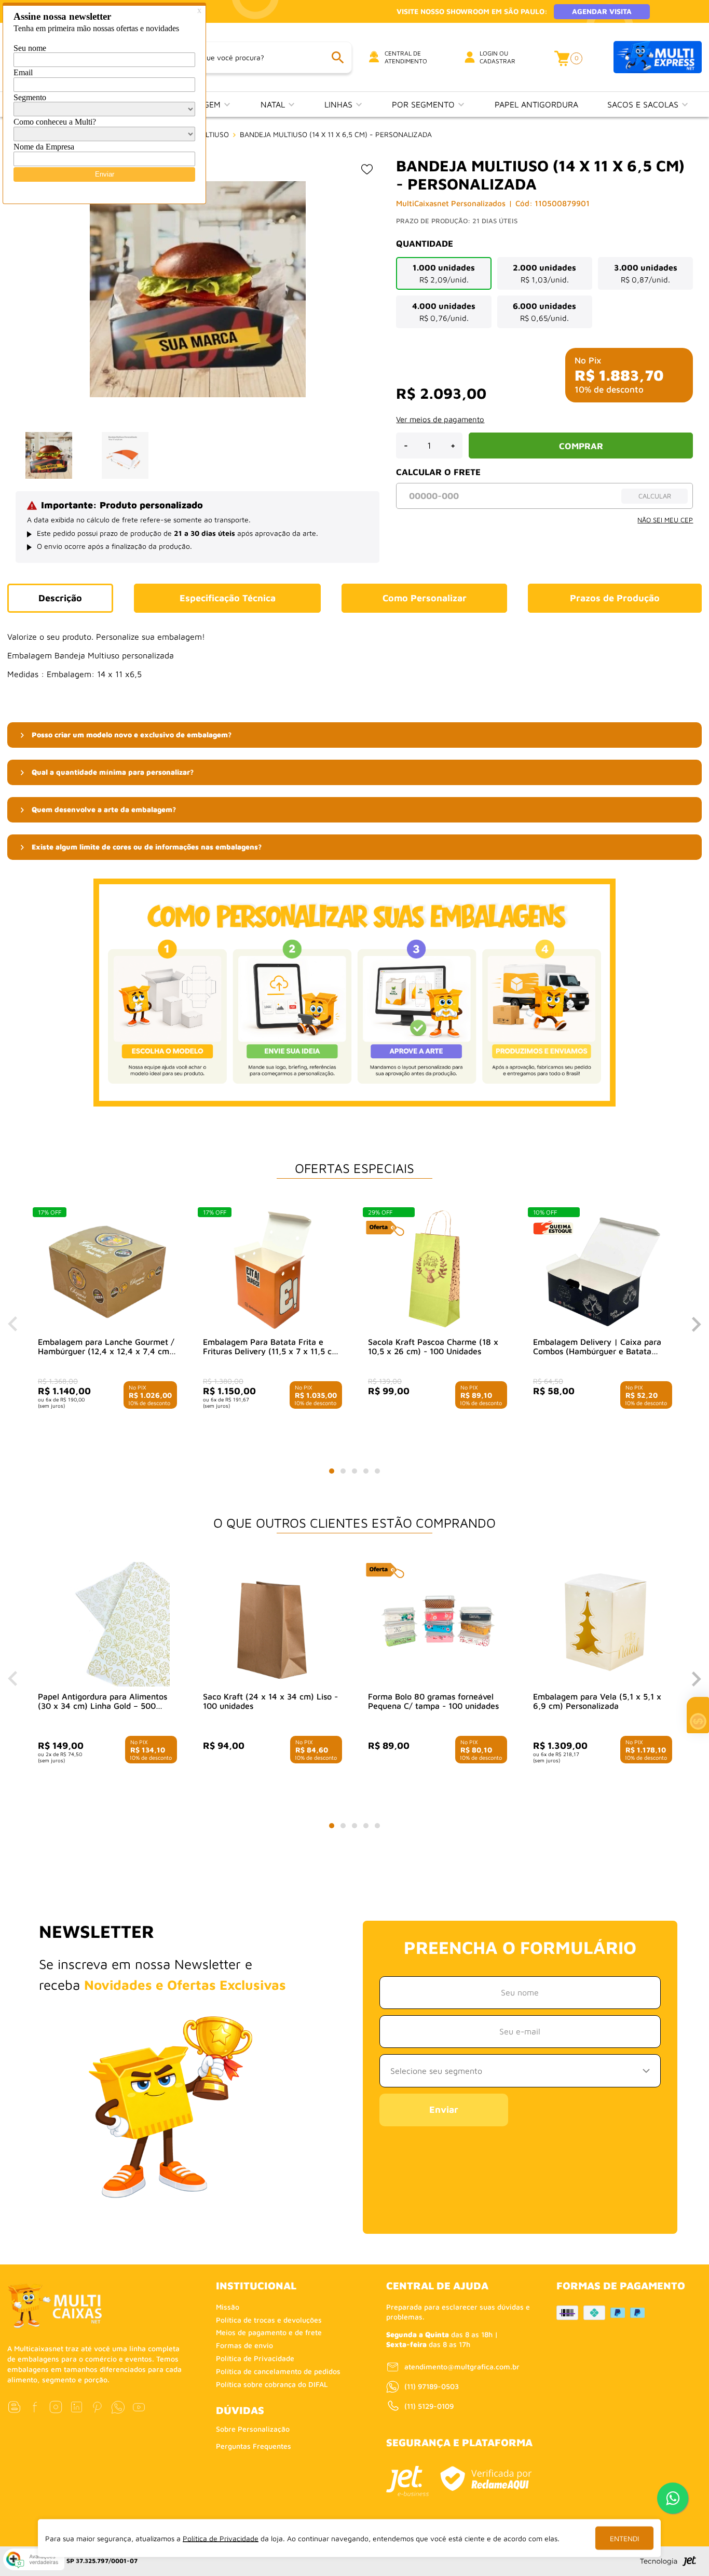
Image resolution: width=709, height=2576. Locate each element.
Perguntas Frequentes (254, 2446)
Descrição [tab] (60, 598)
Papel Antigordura (536, 104)
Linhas (340, 104)
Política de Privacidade (255, 2358)
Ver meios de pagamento (440, 419)
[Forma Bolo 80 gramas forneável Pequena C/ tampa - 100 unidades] (438, 1624)
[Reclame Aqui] (486, 2479)
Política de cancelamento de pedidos (278, 2371)
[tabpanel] (107, 1318)
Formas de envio (244, 2345)
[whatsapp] (118, 2407)
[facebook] (35, 2407)
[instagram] (56, 2407)
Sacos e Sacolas (644, 104)
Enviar (444, 2109)
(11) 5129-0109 (429, 2406)
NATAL (274, 104)
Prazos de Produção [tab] (615, 598)
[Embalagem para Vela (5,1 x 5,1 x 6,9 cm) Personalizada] (603, 1624)
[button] (355, 735)
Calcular (655, 496)
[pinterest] (97, 2407)
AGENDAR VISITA (602, 11)
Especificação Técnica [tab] (228, 598)
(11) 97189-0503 (432, 2386)
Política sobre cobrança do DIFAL (272, 2384)
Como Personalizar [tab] (425, 598)
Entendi (624, 2538)
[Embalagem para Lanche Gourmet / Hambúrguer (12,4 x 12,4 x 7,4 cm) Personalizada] (107, 1270)
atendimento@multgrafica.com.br (462, 2366)
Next (697, 1324)
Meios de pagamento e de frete (269, 2332)
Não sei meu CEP (665, 520)
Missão (228, 2307)
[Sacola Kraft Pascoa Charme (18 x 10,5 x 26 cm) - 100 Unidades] (438, 1270)
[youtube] (139, 2407)
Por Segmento (425, 104)
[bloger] (14, 2407)
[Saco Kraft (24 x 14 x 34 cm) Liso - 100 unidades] (272, 1624)
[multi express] (658, 57)
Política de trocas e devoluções (269, 2320)
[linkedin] (77, 2407)
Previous (12, 1324)
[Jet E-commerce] (407, 2481)
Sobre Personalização (253, 2429)
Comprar (581, 446)
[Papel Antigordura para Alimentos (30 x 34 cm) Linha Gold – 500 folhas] (107, 1624)
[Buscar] (337, 57)
